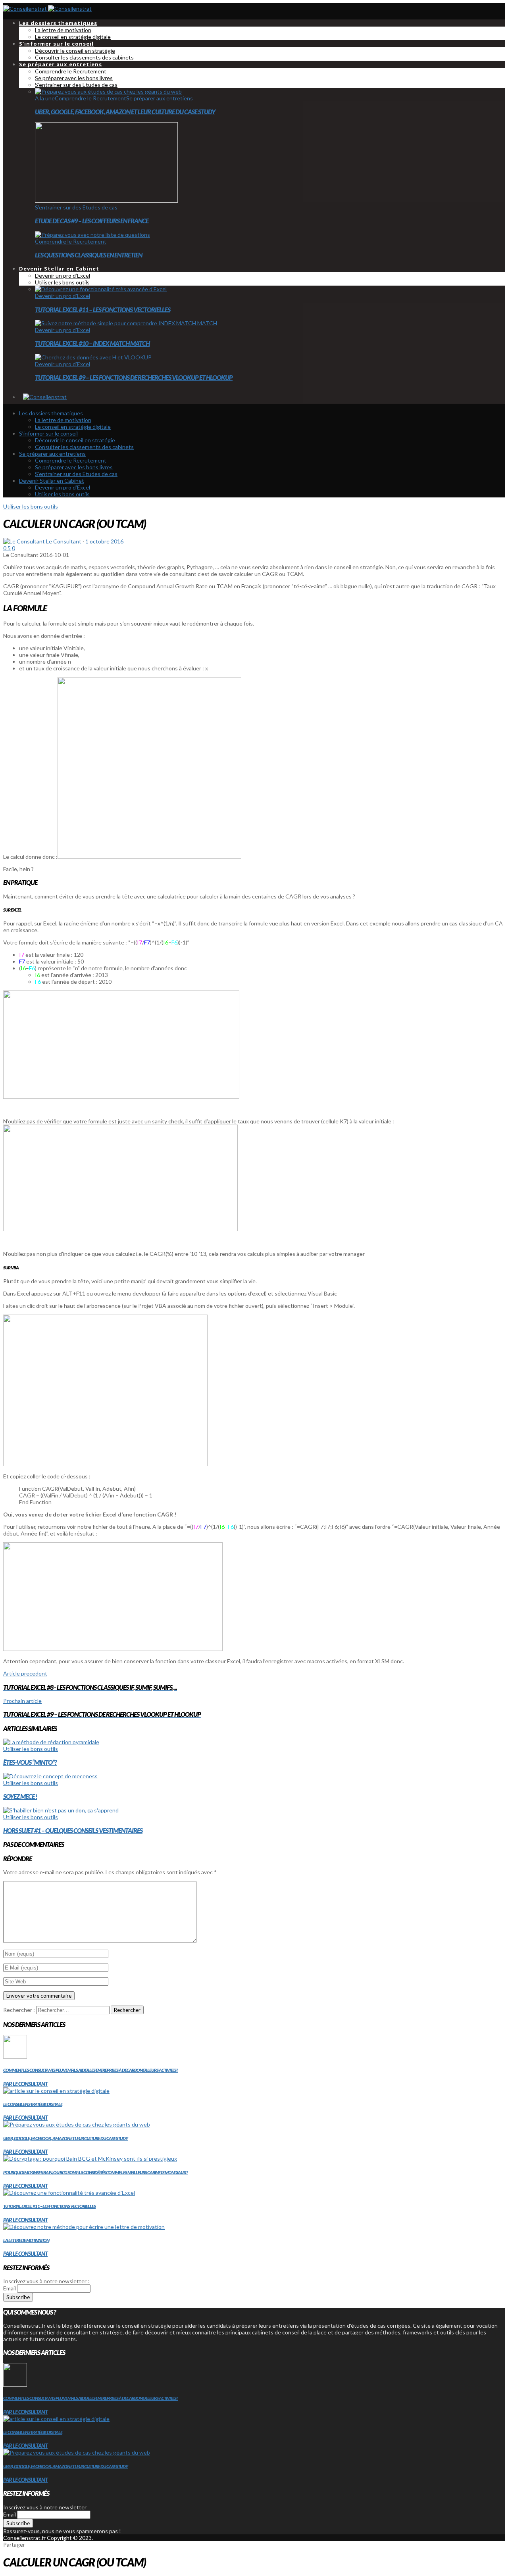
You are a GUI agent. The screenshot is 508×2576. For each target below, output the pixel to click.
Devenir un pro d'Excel (63, 296)
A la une (45, 98)
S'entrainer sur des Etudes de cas (76, 207)
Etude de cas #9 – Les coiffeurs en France (92, 221)
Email (10, 2288)
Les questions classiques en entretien (89, 255)
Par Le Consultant (25, 2084)
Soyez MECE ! (20, 1796)
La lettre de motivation (26, 2240)
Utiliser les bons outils (31, 506)
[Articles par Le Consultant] (24, 541)
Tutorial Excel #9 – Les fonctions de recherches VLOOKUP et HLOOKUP (134, 377)
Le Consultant (64, 541)
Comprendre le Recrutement (90, 98)
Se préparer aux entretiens (160, 98)
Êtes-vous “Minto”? (30, 1762)
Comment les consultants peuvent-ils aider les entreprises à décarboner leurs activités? (90, 2070)
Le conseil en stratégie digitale (33, 2104)
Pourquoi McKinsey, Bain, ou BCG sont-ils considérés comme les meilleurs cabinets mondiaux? (95, 2172)
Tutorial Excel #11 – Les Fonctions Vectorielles (103, 310)
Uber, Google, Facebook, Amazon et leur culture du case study (125, 112)
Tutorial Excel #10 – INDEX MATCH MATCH (92, 343)
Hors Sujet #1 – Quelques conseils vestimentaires (73, 1830)
